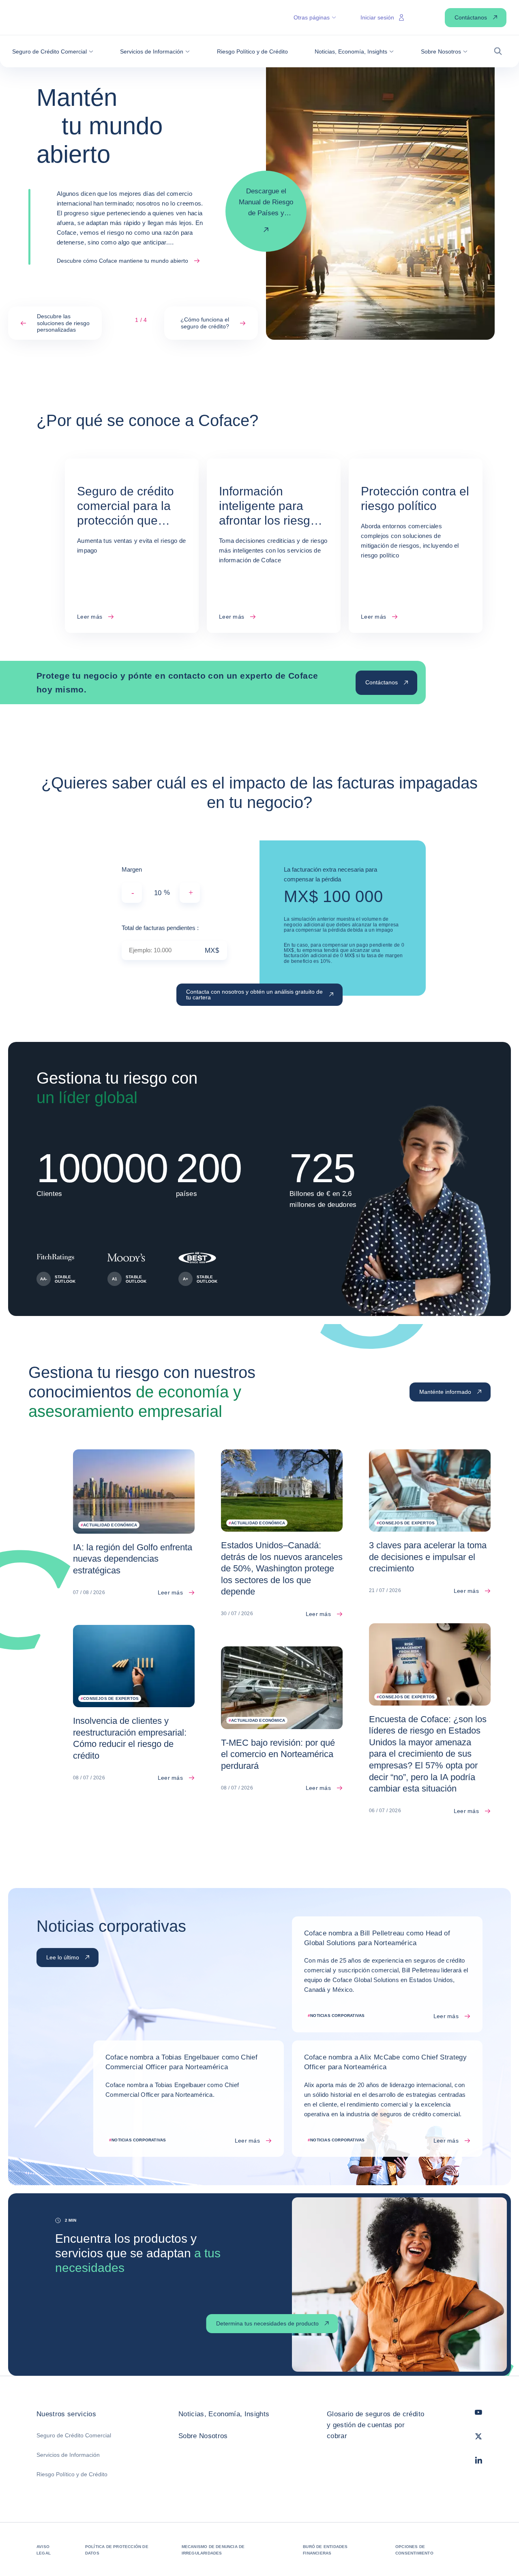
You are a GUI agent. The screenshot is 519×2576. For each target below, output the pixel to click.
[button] (53, 51)
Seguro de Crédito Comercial (74, 2435)
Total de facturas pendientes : (160, 928)
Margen (132, 869)
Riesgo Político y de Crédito (72, 2474)
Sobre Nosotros (203, 2436)
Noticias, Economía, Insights (224, 2414)
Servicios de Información (68, 2455)
